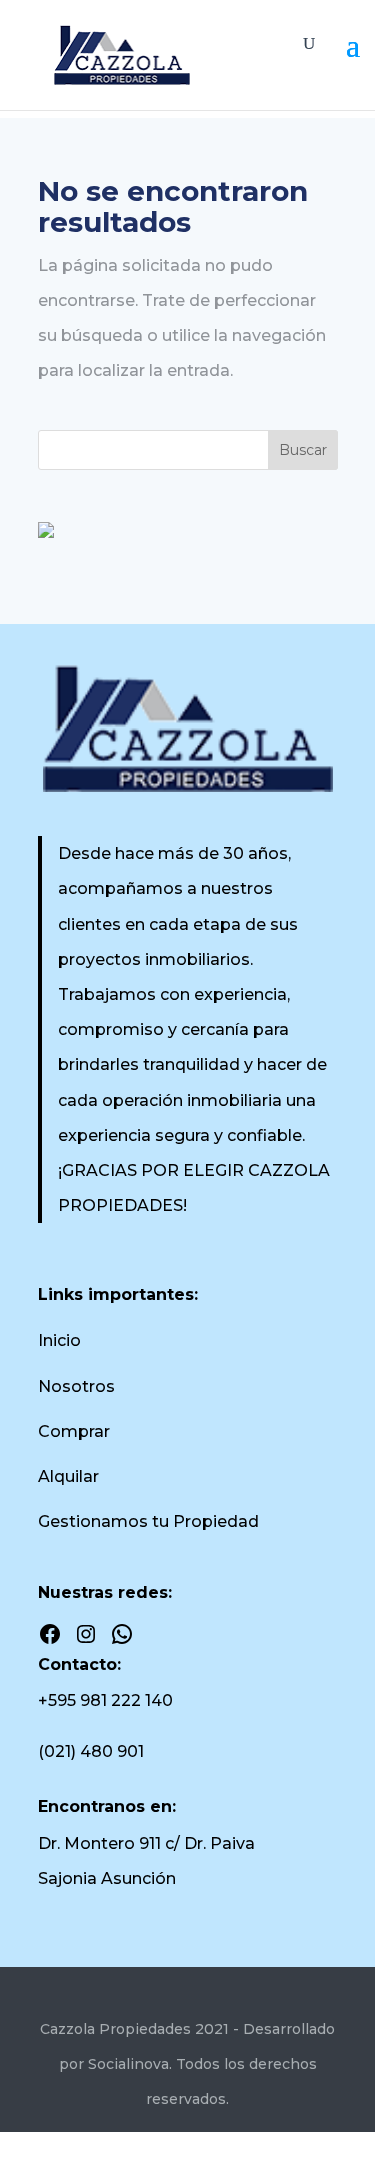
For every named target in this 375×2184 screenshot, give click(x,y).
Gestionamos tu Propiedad (148, 1521)
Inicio (59, 1340)
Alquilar (68, 1476)
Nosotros (76, 1386)
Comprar (74, 1431)
